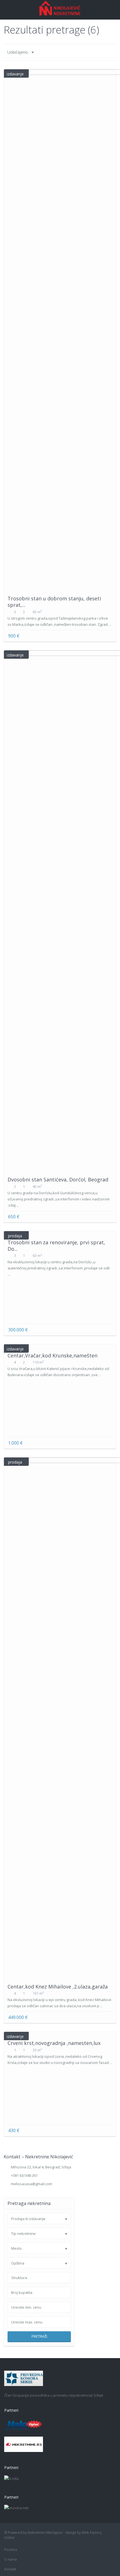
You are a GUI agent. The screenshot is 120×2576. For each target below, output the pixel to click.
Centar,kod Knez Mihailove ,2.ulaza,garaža (58, 1987)
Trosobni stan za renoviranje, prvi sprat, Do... (56, 1246)
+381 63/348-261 (24, 2175)
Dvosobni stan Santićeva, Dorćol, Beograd (58, 1179)
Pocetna (11, 2550)
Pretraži (39, 2336)
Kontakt (10, 2569)
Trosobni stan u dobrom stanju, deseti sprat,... (54, 602)
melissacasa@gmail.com (32, 2184)
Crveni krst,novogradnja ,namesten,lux (54, 2043)
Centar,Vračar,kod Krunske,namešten (52, 1355)
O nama (10, 2559)
